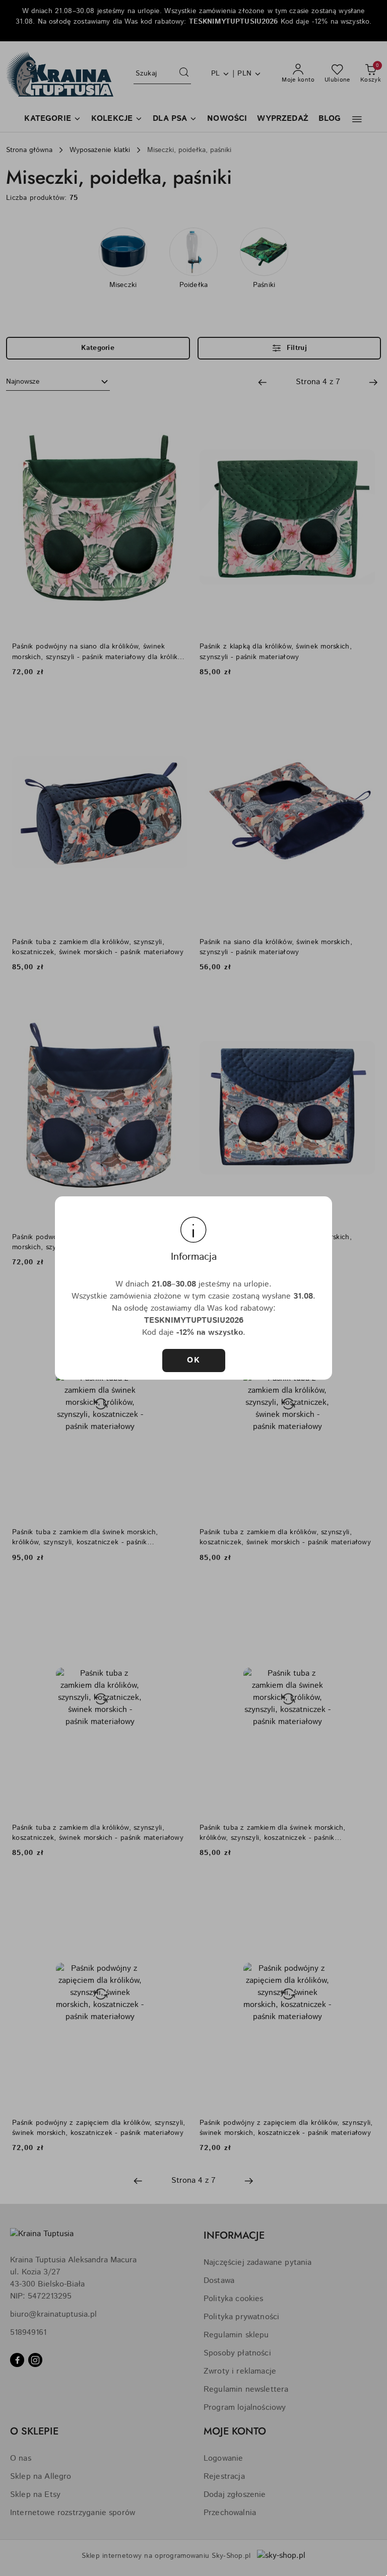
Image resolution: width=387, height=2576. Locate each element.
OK (193, 1360)
